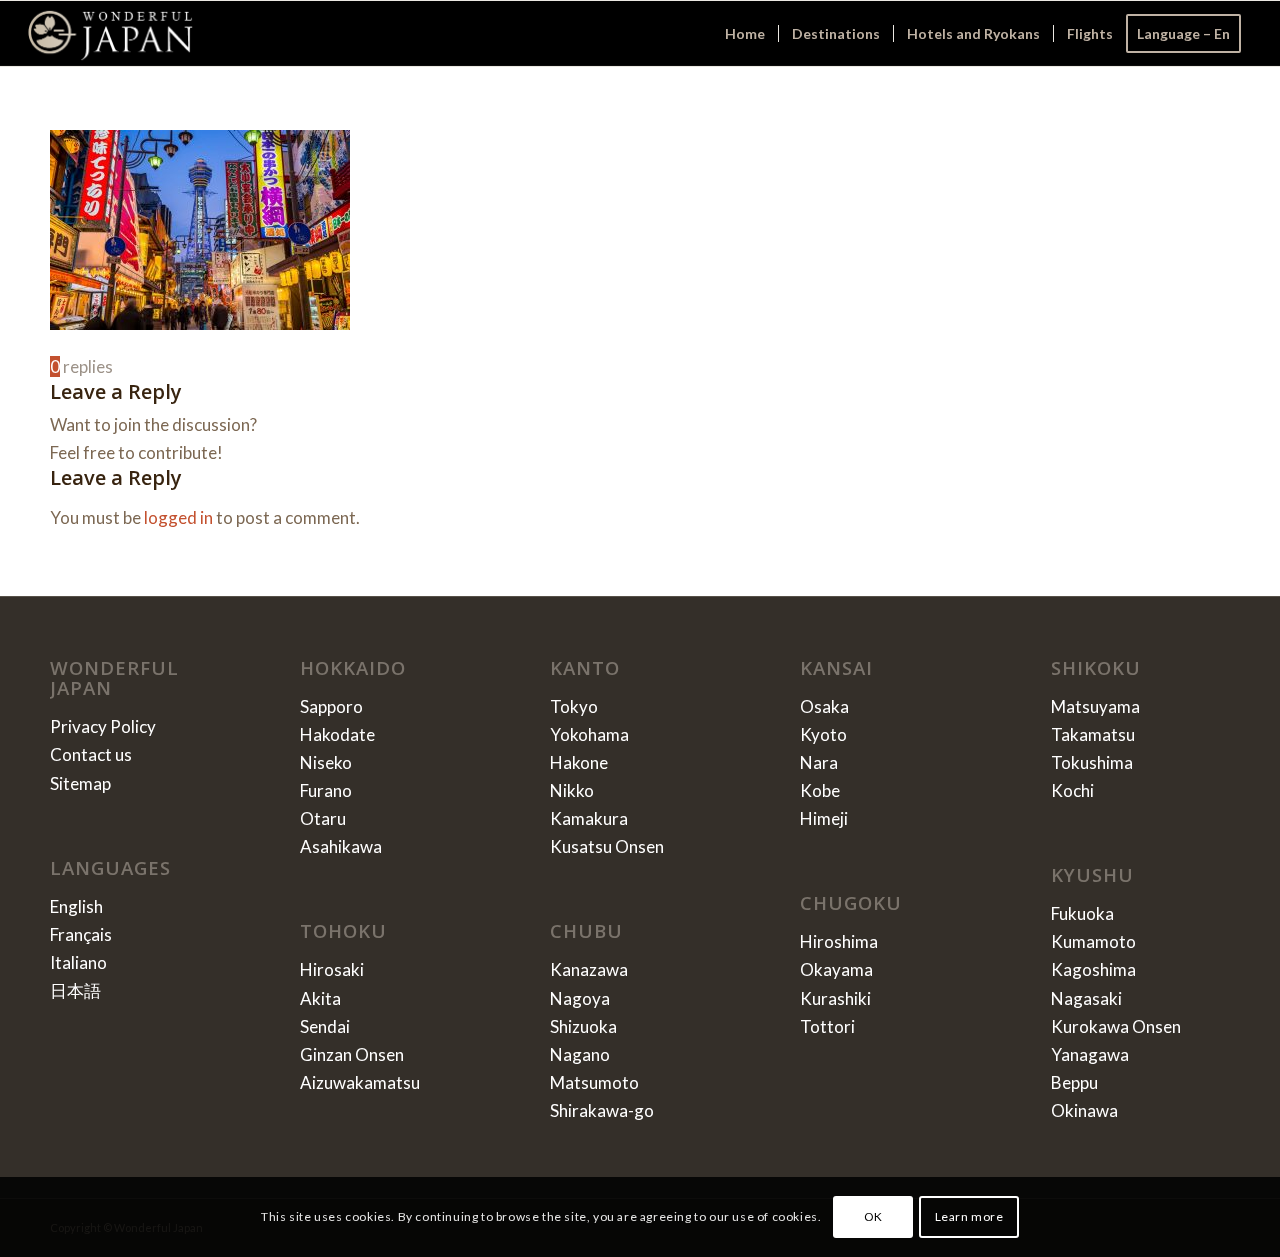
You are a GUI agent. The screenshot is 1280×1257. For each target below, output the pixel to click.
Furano (326, 790)
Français (81, 934)
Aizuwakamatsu (360, 1082)
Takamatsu (1093, 734)
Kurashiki (835, 998)
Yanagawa (1090, 1054)
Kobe (820, 790)
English (76, 906)
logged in (178, 517)
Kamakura (589, 818)
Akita (320, 998)
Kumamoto (1093, 941)
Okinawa (1084, 1110)
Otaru (323, 818)
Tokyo (574, 706)
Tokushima (1092, 762)
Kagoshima (1093, 969)
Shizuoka (583, 1026)
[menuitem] (745, 33)
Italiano (78, 962)
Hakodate (337, 734)
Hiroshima (839, 941)
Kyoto (823, 734)
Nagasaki (1086, 998)
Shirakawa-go (602, 1110)
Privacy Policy (103, 726)
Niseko (326, 762)
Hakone (579, 762)
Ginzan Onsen (352, 1054)
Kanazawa (589, 969)
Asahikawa (341, 846)
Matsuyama (1095, 706)
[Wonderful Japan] (110, 33)
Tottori (827, 1026)
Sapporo (331, 706)
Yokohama (589, 734)
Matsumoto (594, 1082)
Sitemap (80, 783)
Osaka (824, 706)
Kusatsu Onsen (607, 846)
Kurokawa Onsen (1116, 1026)
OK (873, 1216)
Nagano (580, 1054)
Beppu (1074, 1082)
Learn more (969, 1216)
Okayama (836, 969)
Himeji (824, 818)
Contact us (91, 754)
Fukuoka (1082, 913)
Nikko (572, 790)
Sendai (325, 1026)
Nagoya (580, 998)
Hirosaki (332, 969)
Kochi (1072, 790)
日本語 (75, 990)
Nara (819, 762)
